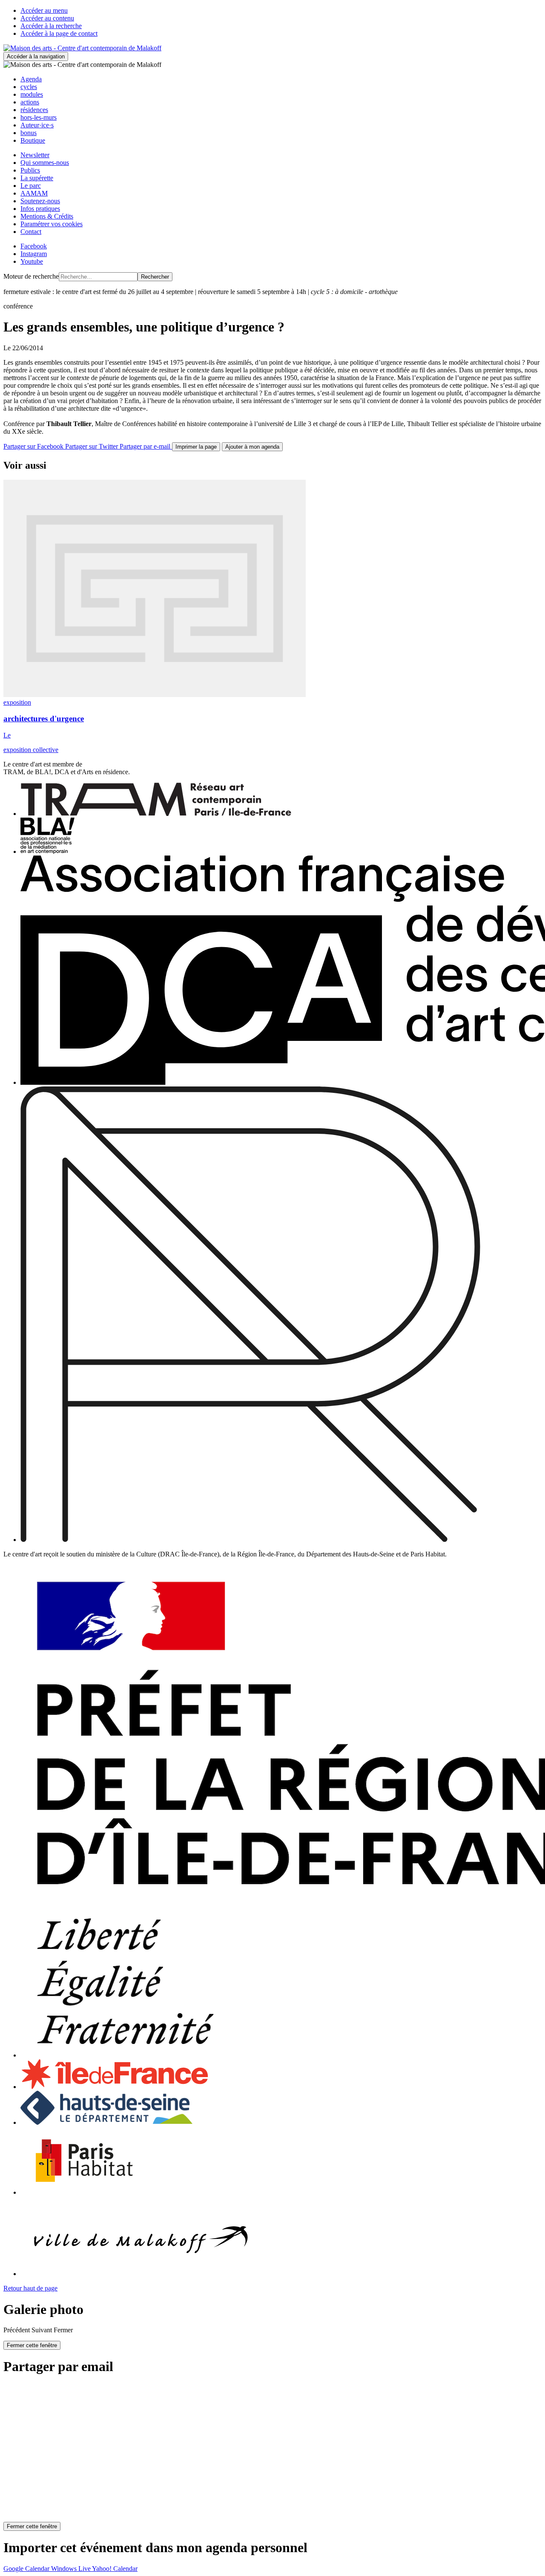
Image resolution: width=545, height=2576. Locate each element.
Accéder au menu (44, 10)
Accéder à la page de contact (59, 33)
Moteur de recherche (31, 276)
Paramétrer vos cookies (52, 224)
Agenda (31, 79)
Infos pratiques (40, 209)
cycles (29, 87)
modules (32, 94)
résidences (34, 110)
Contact (31, 232)
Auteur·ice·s (37, 125)
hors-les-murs (39, 117)
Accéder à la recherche (51, 26)
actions (30, 102)
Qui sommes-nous (45, 163)
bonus (29, 133)
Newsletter (35, 155)
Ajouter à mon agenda (252, 447)
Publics (30, 170)
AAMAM (34, 193)
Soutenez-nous (40, 201)
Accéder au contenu (47, 18)
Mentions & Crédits (47, 216)
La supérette (37, 178)
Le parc (31, 186)
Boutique (33, 140)
